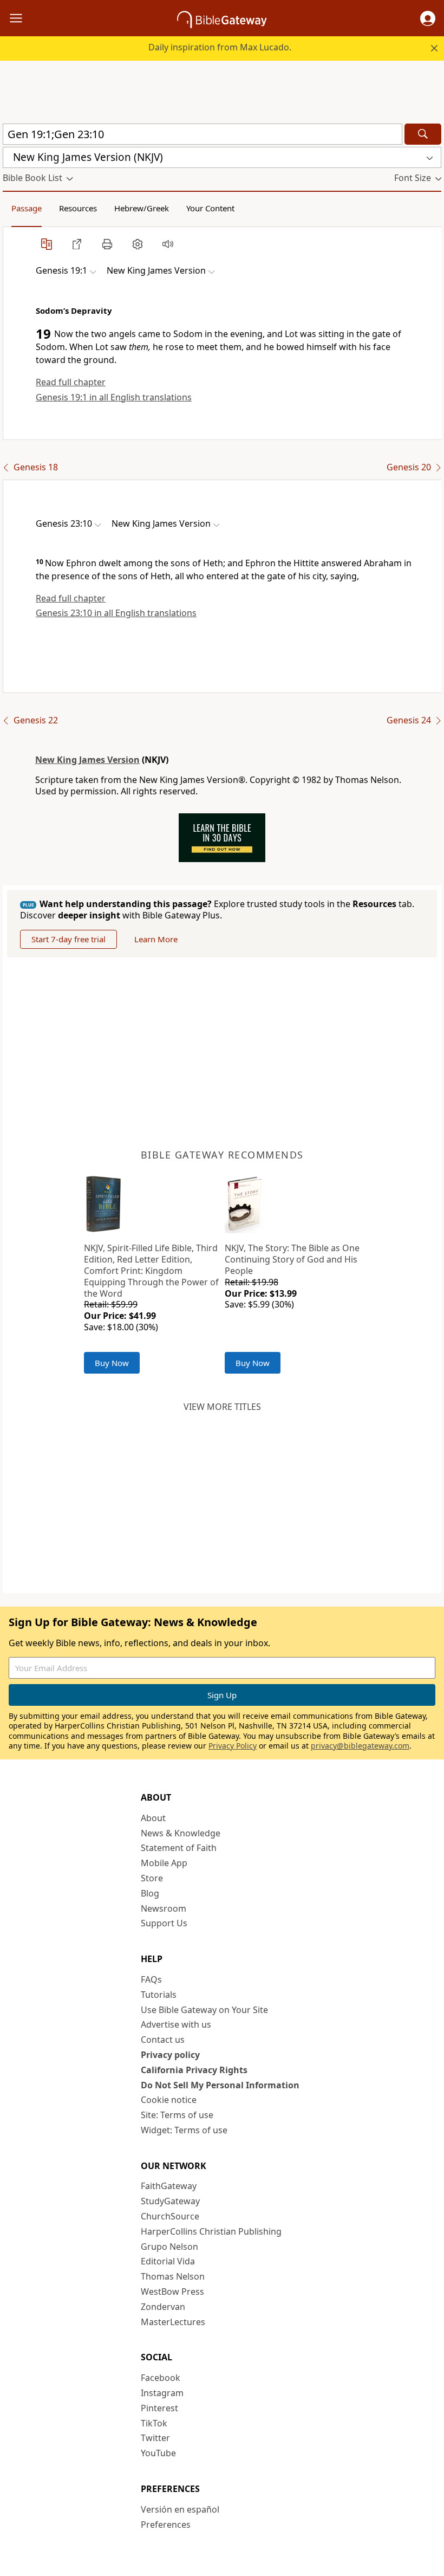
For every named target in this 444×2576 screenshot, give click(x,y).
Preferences (166, 2525)
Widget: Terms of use (184, 2130)
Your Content (210, 208)
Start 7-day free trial (68, 939)
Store (152, 1878)
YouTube (158, 2453)
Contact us (163, 2040)
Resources (78, 208)
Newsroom (164, 1908)
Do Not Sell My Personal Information (220, 2085)
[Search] (423, 134)
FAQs (151, 1979)
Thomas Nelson (173, 2276)
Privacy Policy (233, 1746)
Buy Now (112, 1363)
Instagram (162, 2393)
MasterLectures (173, 2322)
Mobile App (164, 1863)
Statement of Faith (179, 1848)
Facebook (161, 2378)
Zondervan (163, 2307)
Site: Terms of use (177, 2115)
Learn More (156, 939)
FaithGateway (169, 2186)
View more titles (222, 1407)
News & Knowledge (181, 1833)
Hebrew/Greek (142, 208)
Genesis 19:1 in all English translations (114, 397)
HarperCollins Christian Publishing (211, 2231)
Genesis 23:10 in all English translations (116, 613)
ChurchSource (170, 2216)
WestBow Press (172, 2292)
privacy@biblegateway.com (360, 1746)
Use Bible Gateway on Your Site (204, 2010)
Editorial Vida (168, 2261)
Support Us (164, 1923)
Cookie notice (169, 2100)
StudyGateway (170, 2201)
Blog (150, 1893)
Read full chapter (71, 382)
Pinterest (159, 2408)
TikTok (154, 2423)
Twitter (155, 2438)
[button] (428, 18)
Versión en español (180, 2509)
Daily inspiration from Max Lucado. (220, 47)
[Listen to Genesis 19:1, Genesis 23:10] (168, 244)
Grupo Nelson (169, 2247)
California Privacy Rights (194, 2070)
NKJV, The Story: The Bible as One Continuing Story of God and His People (292, 1259)
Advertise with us (176, 2024)
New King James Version (87, 760)
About (153, 1818)
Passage (27, 208)
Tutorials (159, 1995)
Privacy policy (170, 2055)
